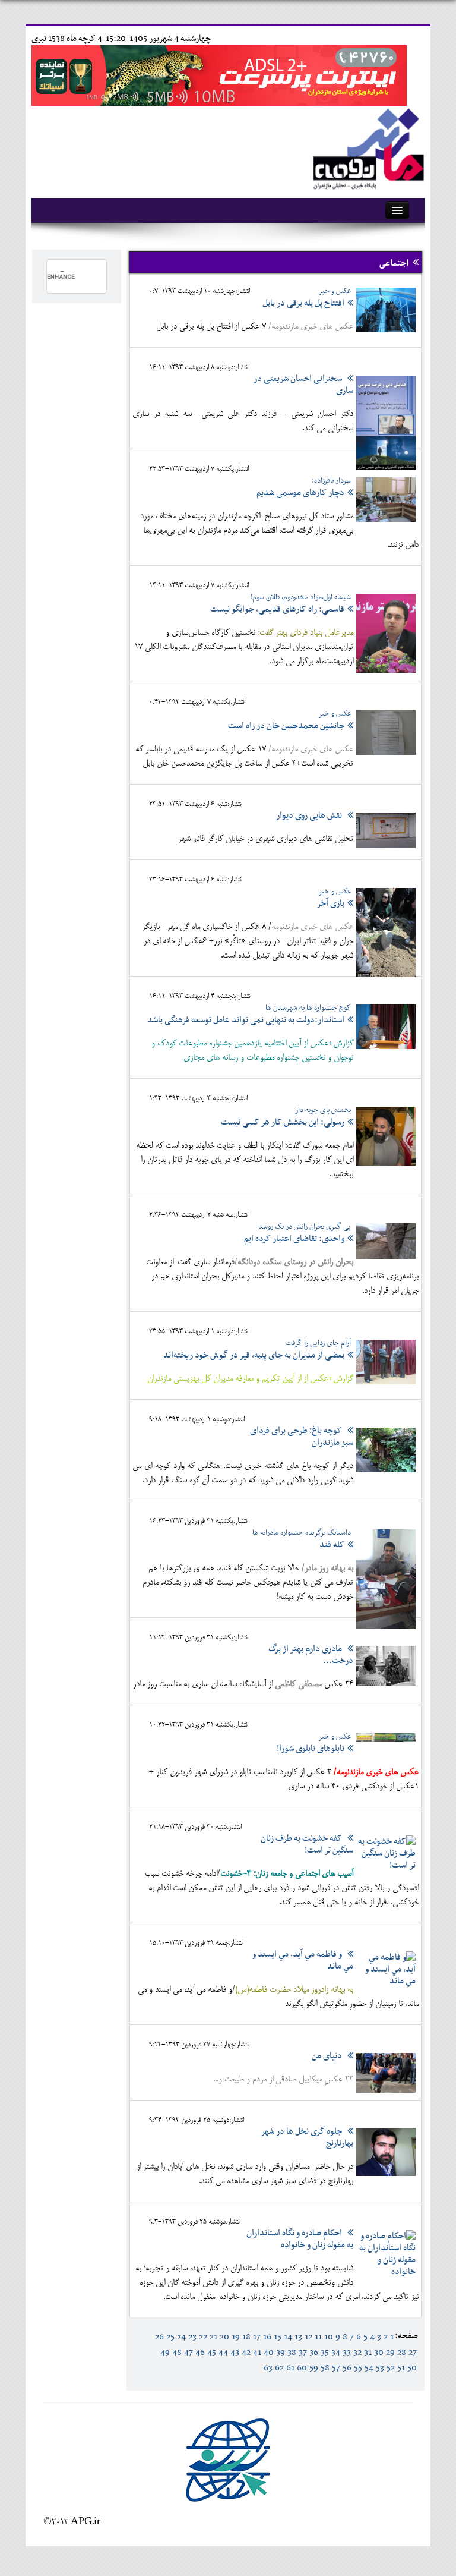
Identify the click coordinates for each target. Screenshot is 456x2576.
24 (181, 2337)
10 (329, 2337)
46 (200, 2353)
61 (290, 2368)
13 (298, 2337)
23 (192, 2337)
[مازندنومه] (366, 147)
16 (267, 2337)
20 (224, 2337)
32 (357, 2353)
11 (318, 2337)
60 (302, 2368)
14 (288, 2337)
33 (347, 2353)
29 (390, 2353)
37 (303, 2353)
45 (212, 2353)
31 (368, 2353)
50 (412, 2368)
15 (278, 2337)
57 (336, 2368)
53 (380, 2368)
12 (308, 2337)
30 (379, 2353)
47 (189, 2353)
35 (325, 2353)
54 (369, 2368)
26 (159, 2337)
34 (336, 2353)
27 (413, 2353)
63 (268, 2368)
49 (165, 2353)
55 (358, 2368)
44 (223, 2353)
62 (279, 2368)
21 (213, 2337)
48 (177, 2353)
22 (203, 2337)
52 (391, 2368)
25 (170, 2337)
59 (314, 2368)
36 (314, 2353)
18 (246, 2337)
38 (292, 2353)
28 (402, 2353)
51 (401, 2368)
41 (257, 2353)
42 (246, 2353)
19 (236, 2337)
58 (325, 2368)
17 (257, 2337)
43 (235, 2353)
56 (347, 2368)
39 (281, 2353)
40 (269, 2353)
